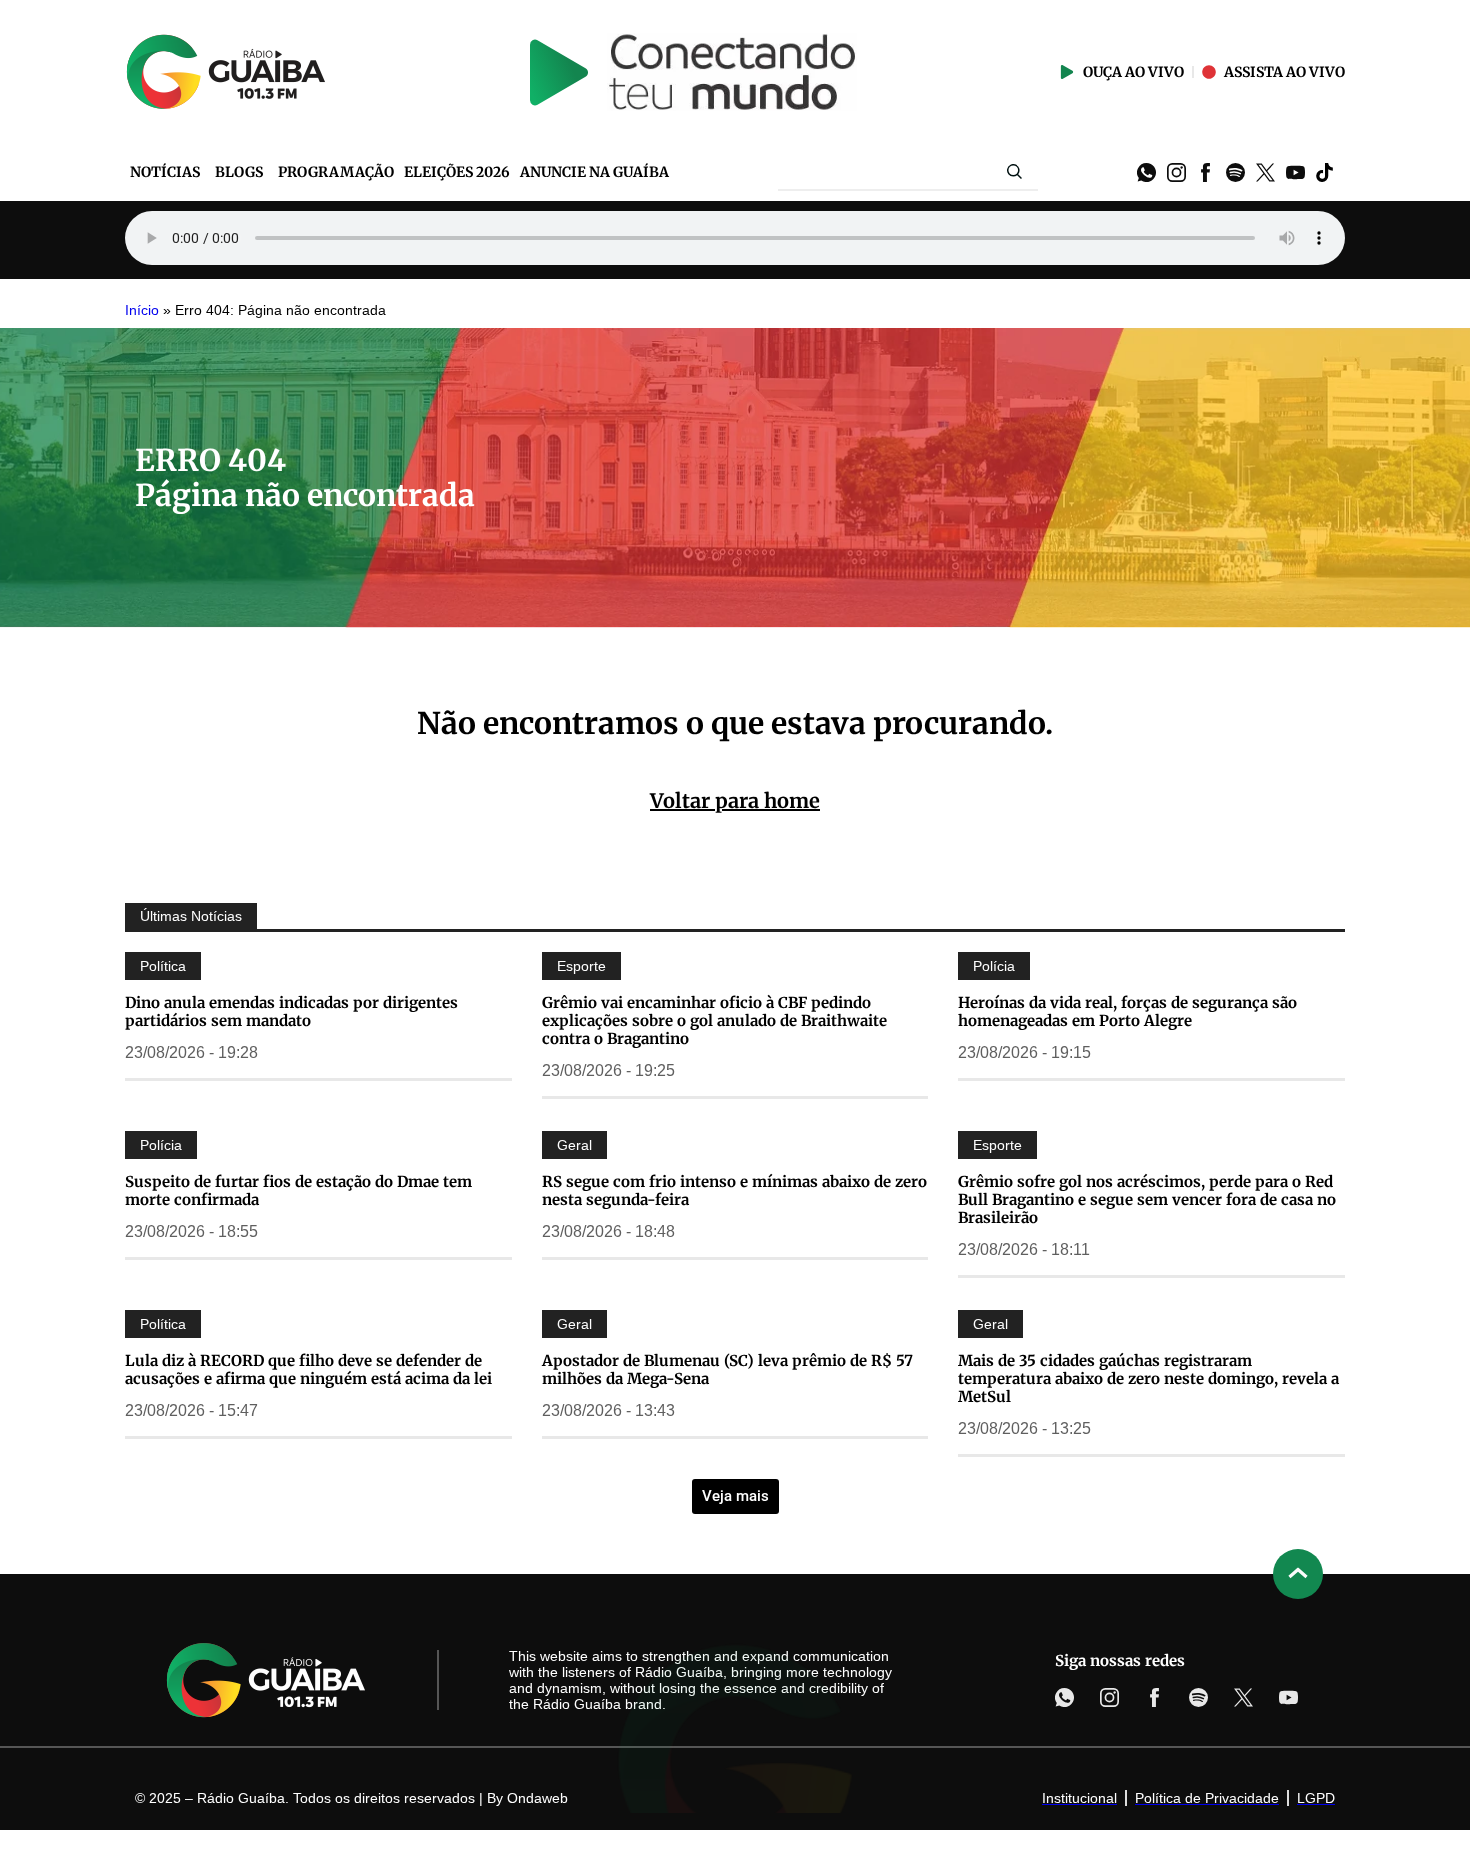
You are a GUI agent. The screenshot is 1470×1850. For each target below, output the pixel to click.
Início (142, 310)
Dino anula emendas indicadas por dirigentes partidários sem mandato (291, 1011)
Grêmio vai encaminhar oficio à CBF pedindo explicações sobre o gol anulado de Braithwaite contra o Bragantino (714, 1020)
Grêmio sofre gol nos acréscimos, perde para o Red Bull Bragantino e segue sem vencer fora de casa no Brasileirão (1147, 1199)
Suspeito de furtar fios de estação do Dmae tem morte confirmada (298, 1190)
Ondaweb (537, 1798)
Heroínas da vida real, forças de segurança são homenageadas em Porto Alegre (1127, 1011)
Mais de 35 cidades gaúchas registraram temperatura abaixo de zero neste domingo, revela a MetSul (1148, 1378)
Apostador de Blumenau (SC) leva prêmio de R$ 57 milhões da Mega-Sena (727, 1369)
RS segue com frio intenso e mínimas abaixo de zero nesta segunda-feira (734, 1190)
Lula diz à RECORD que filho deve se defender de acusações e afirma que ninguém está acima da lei (308, 1369)
